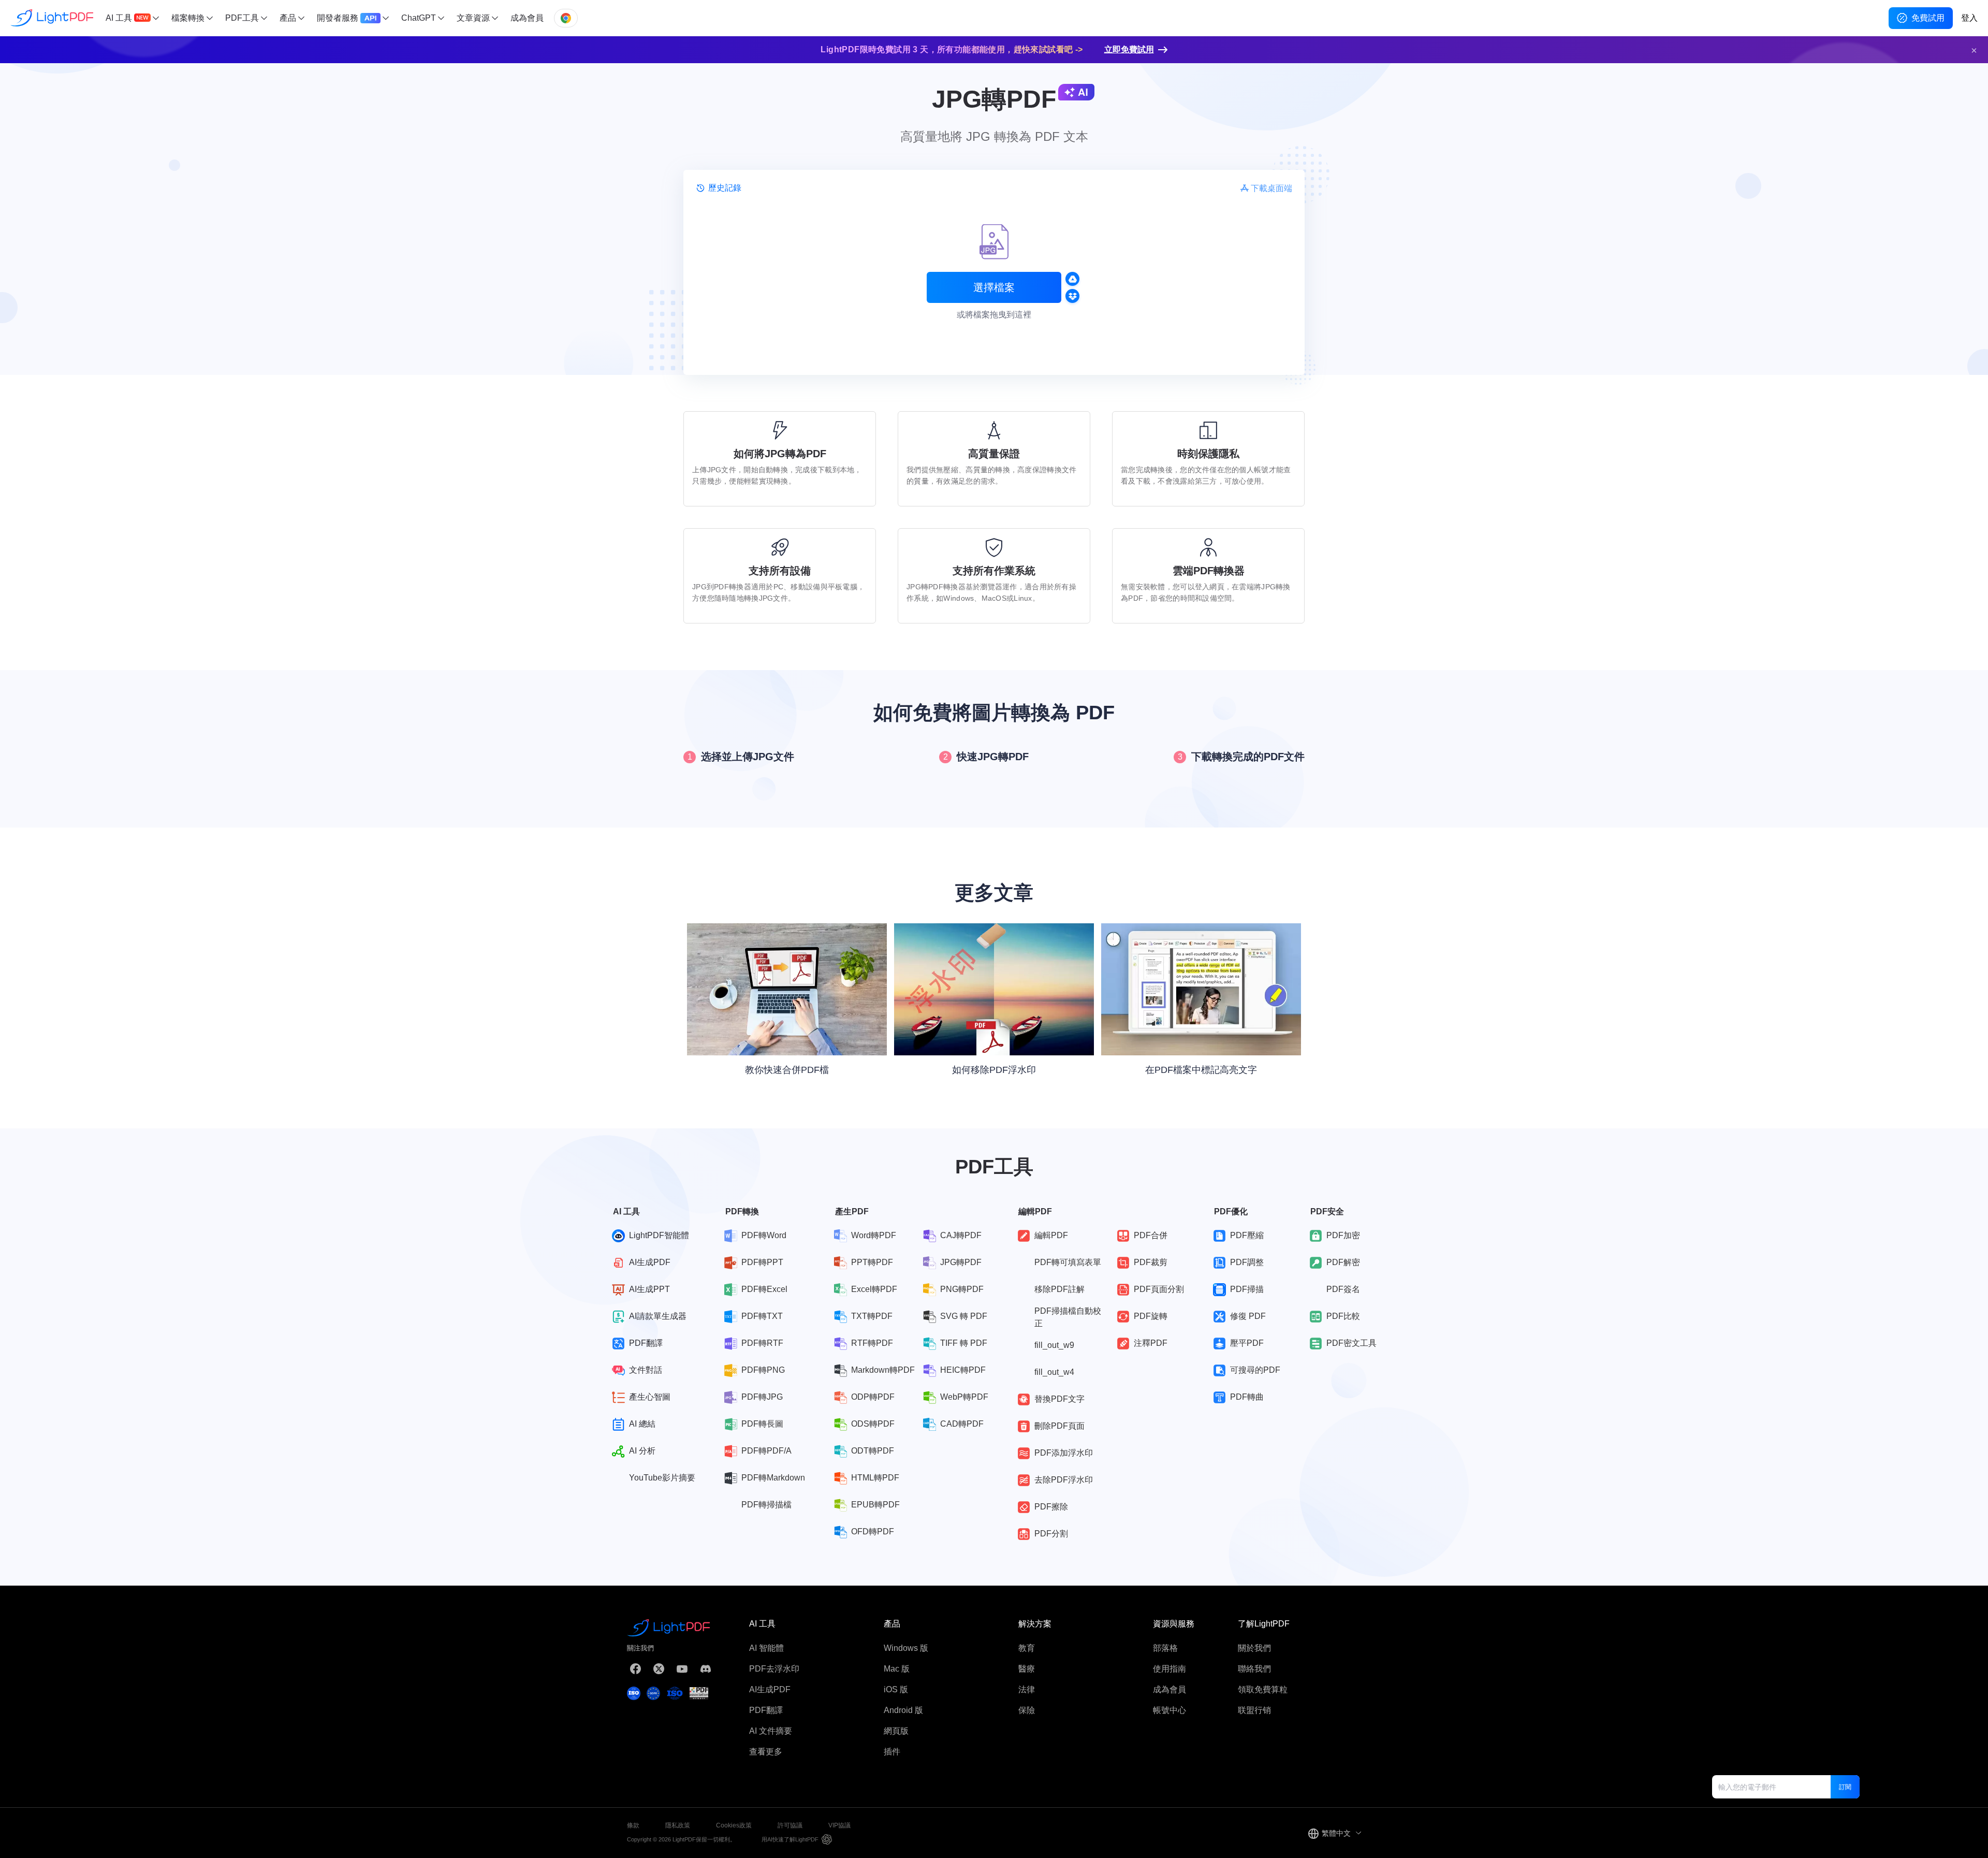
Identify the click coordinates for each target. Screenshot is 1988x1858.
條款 (633, 1825)
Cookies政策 (734, 1825)
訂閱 (1845, 1787)
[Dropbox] (1072, 296)
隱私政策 (678, 1825)
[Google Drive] (1072, 279)
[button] (1974, 50)
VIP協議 (839, 1825)
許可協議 (790, 1825)
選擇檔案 (994, 287)
